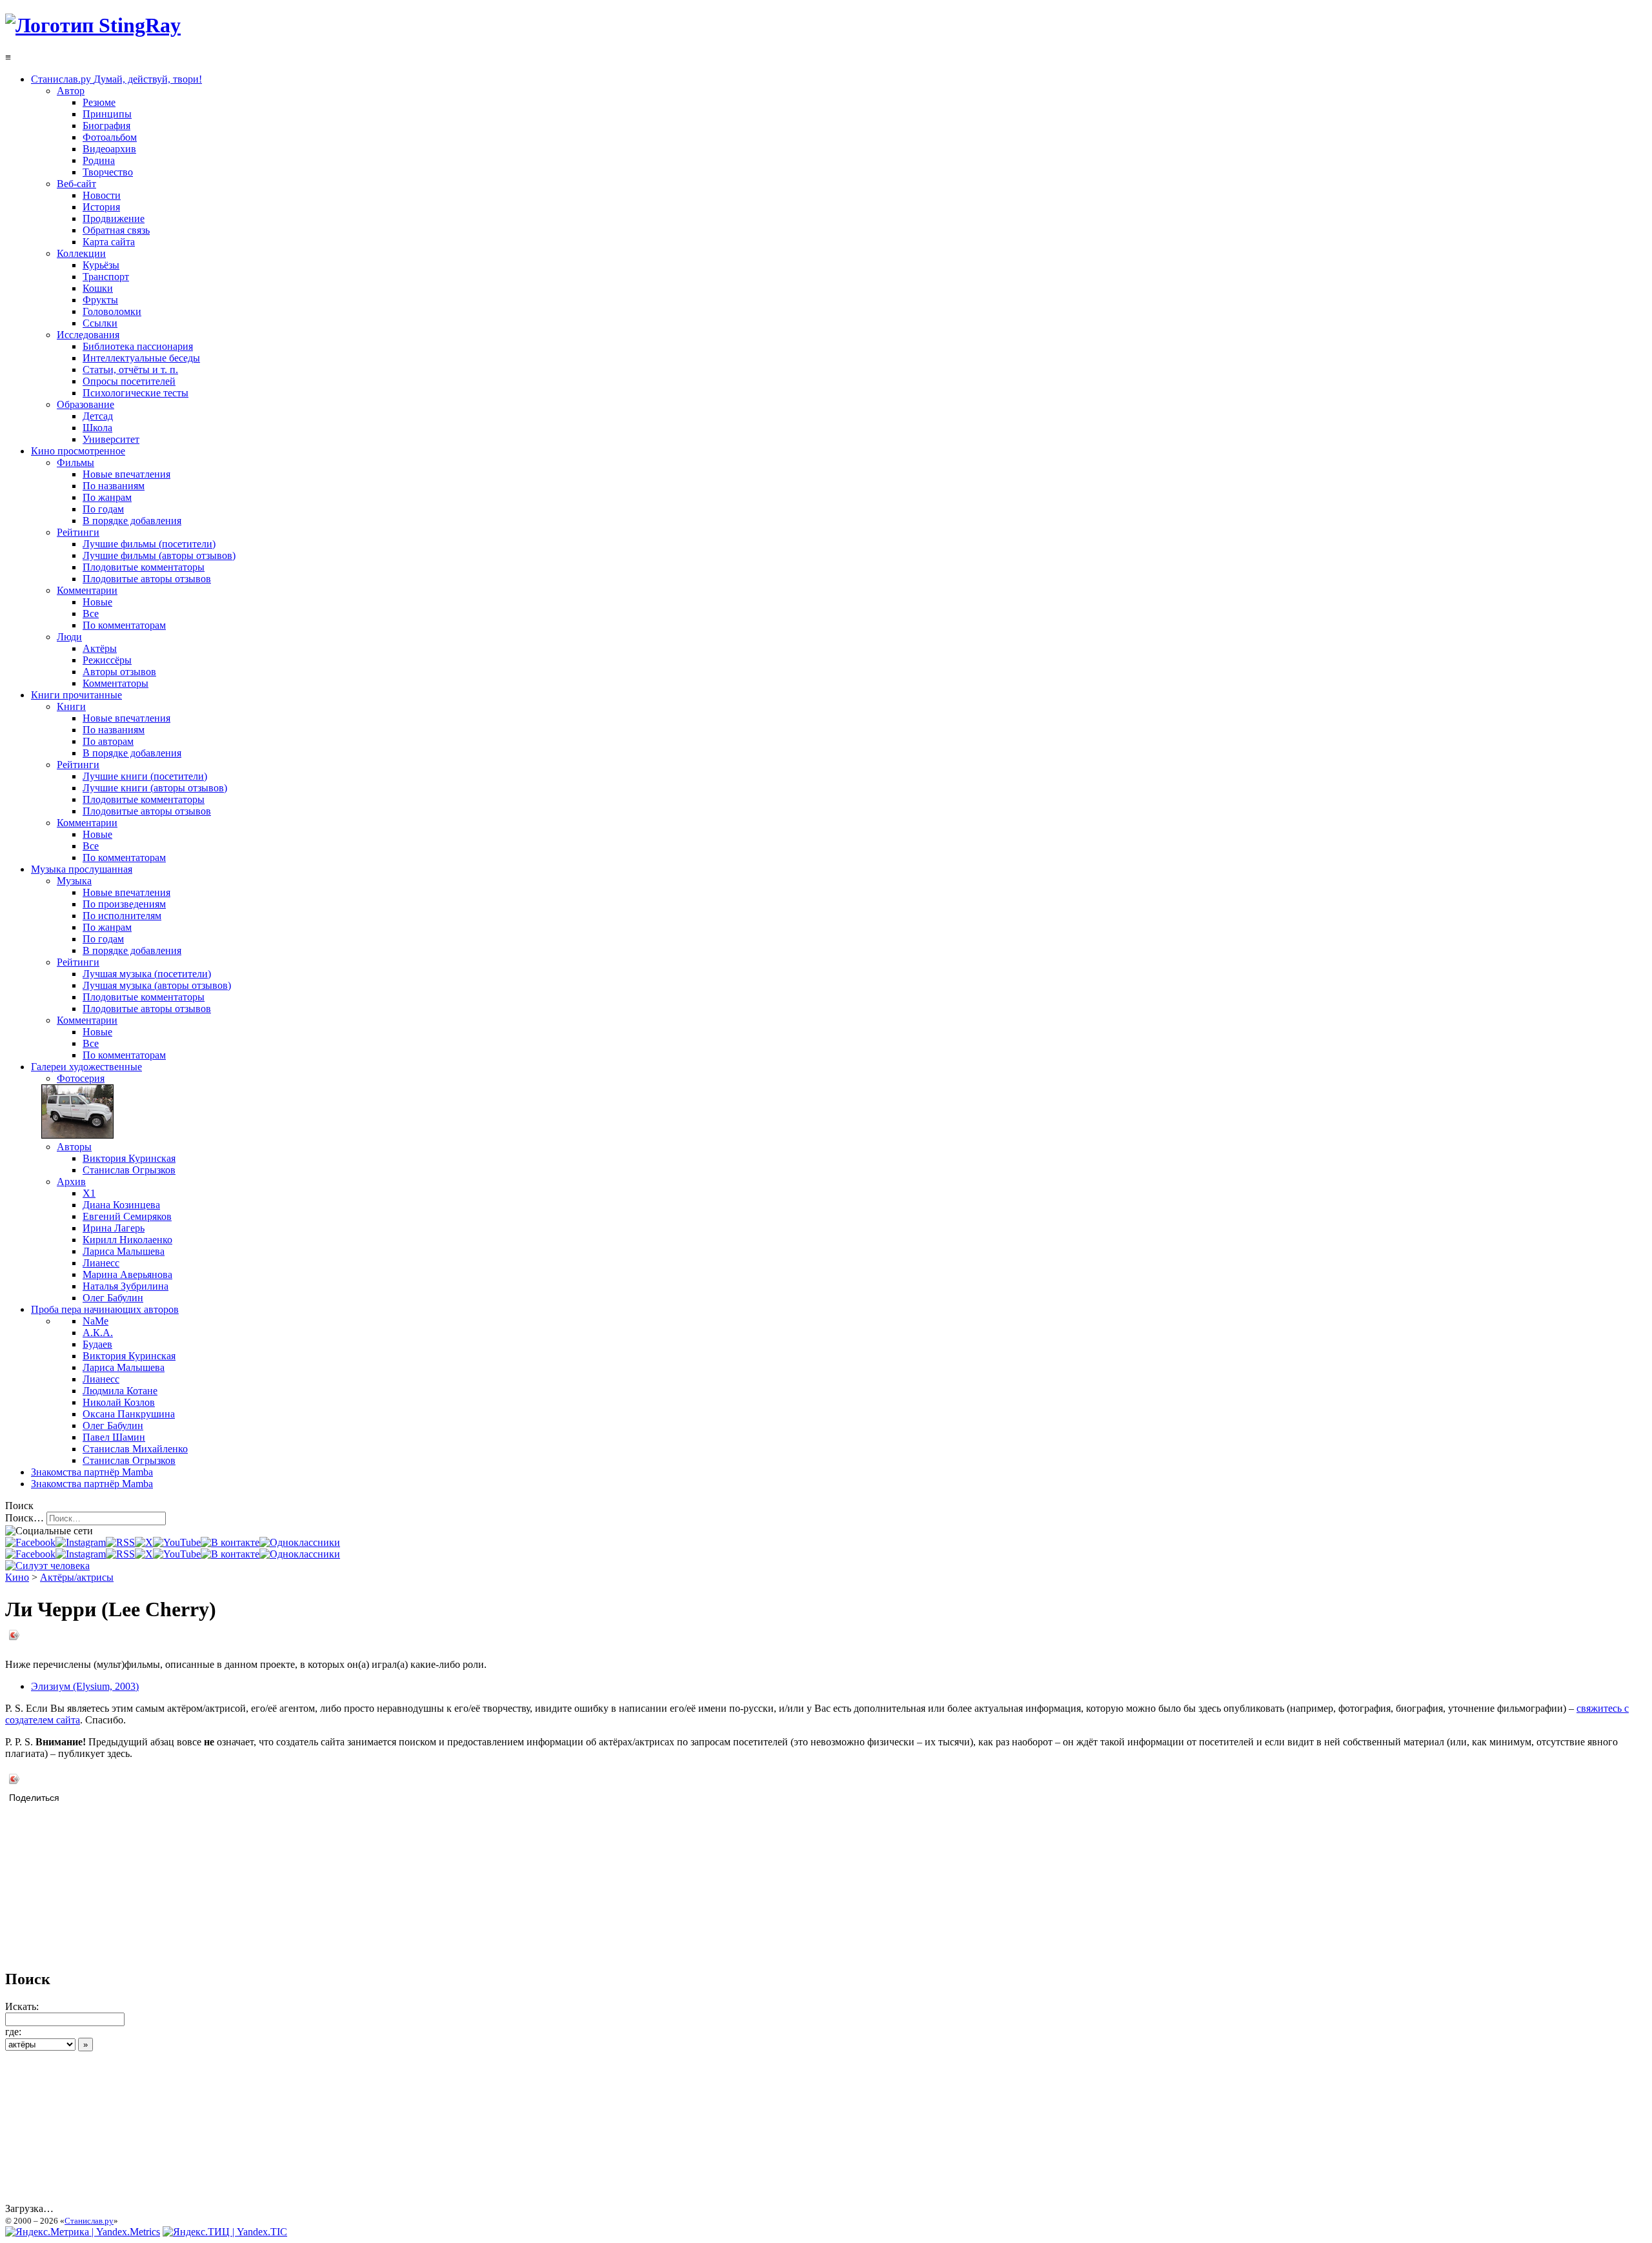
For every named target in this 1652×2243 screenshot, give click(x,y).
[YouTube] (177, 1542)
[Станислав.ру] (93, 25)
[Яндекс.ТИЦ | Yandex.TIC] (225, 2232)
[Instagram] (81, 1542)
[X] (144, 1542)
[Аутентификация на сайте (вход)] (47, 1566)
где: (13, 2032)
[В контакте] (230, 1542)
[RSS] (120, 1542)
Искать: (22, 2006)
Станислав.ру (89, 2221)
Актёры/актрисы (77, 1577)
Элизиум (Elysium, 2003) (85, 1686)
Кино (17, 1577)
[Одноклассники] (300, 1542)
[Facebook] (30, 1542)
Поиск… (25, 1518)
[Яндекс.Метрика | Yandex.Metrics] (83, 2232)
